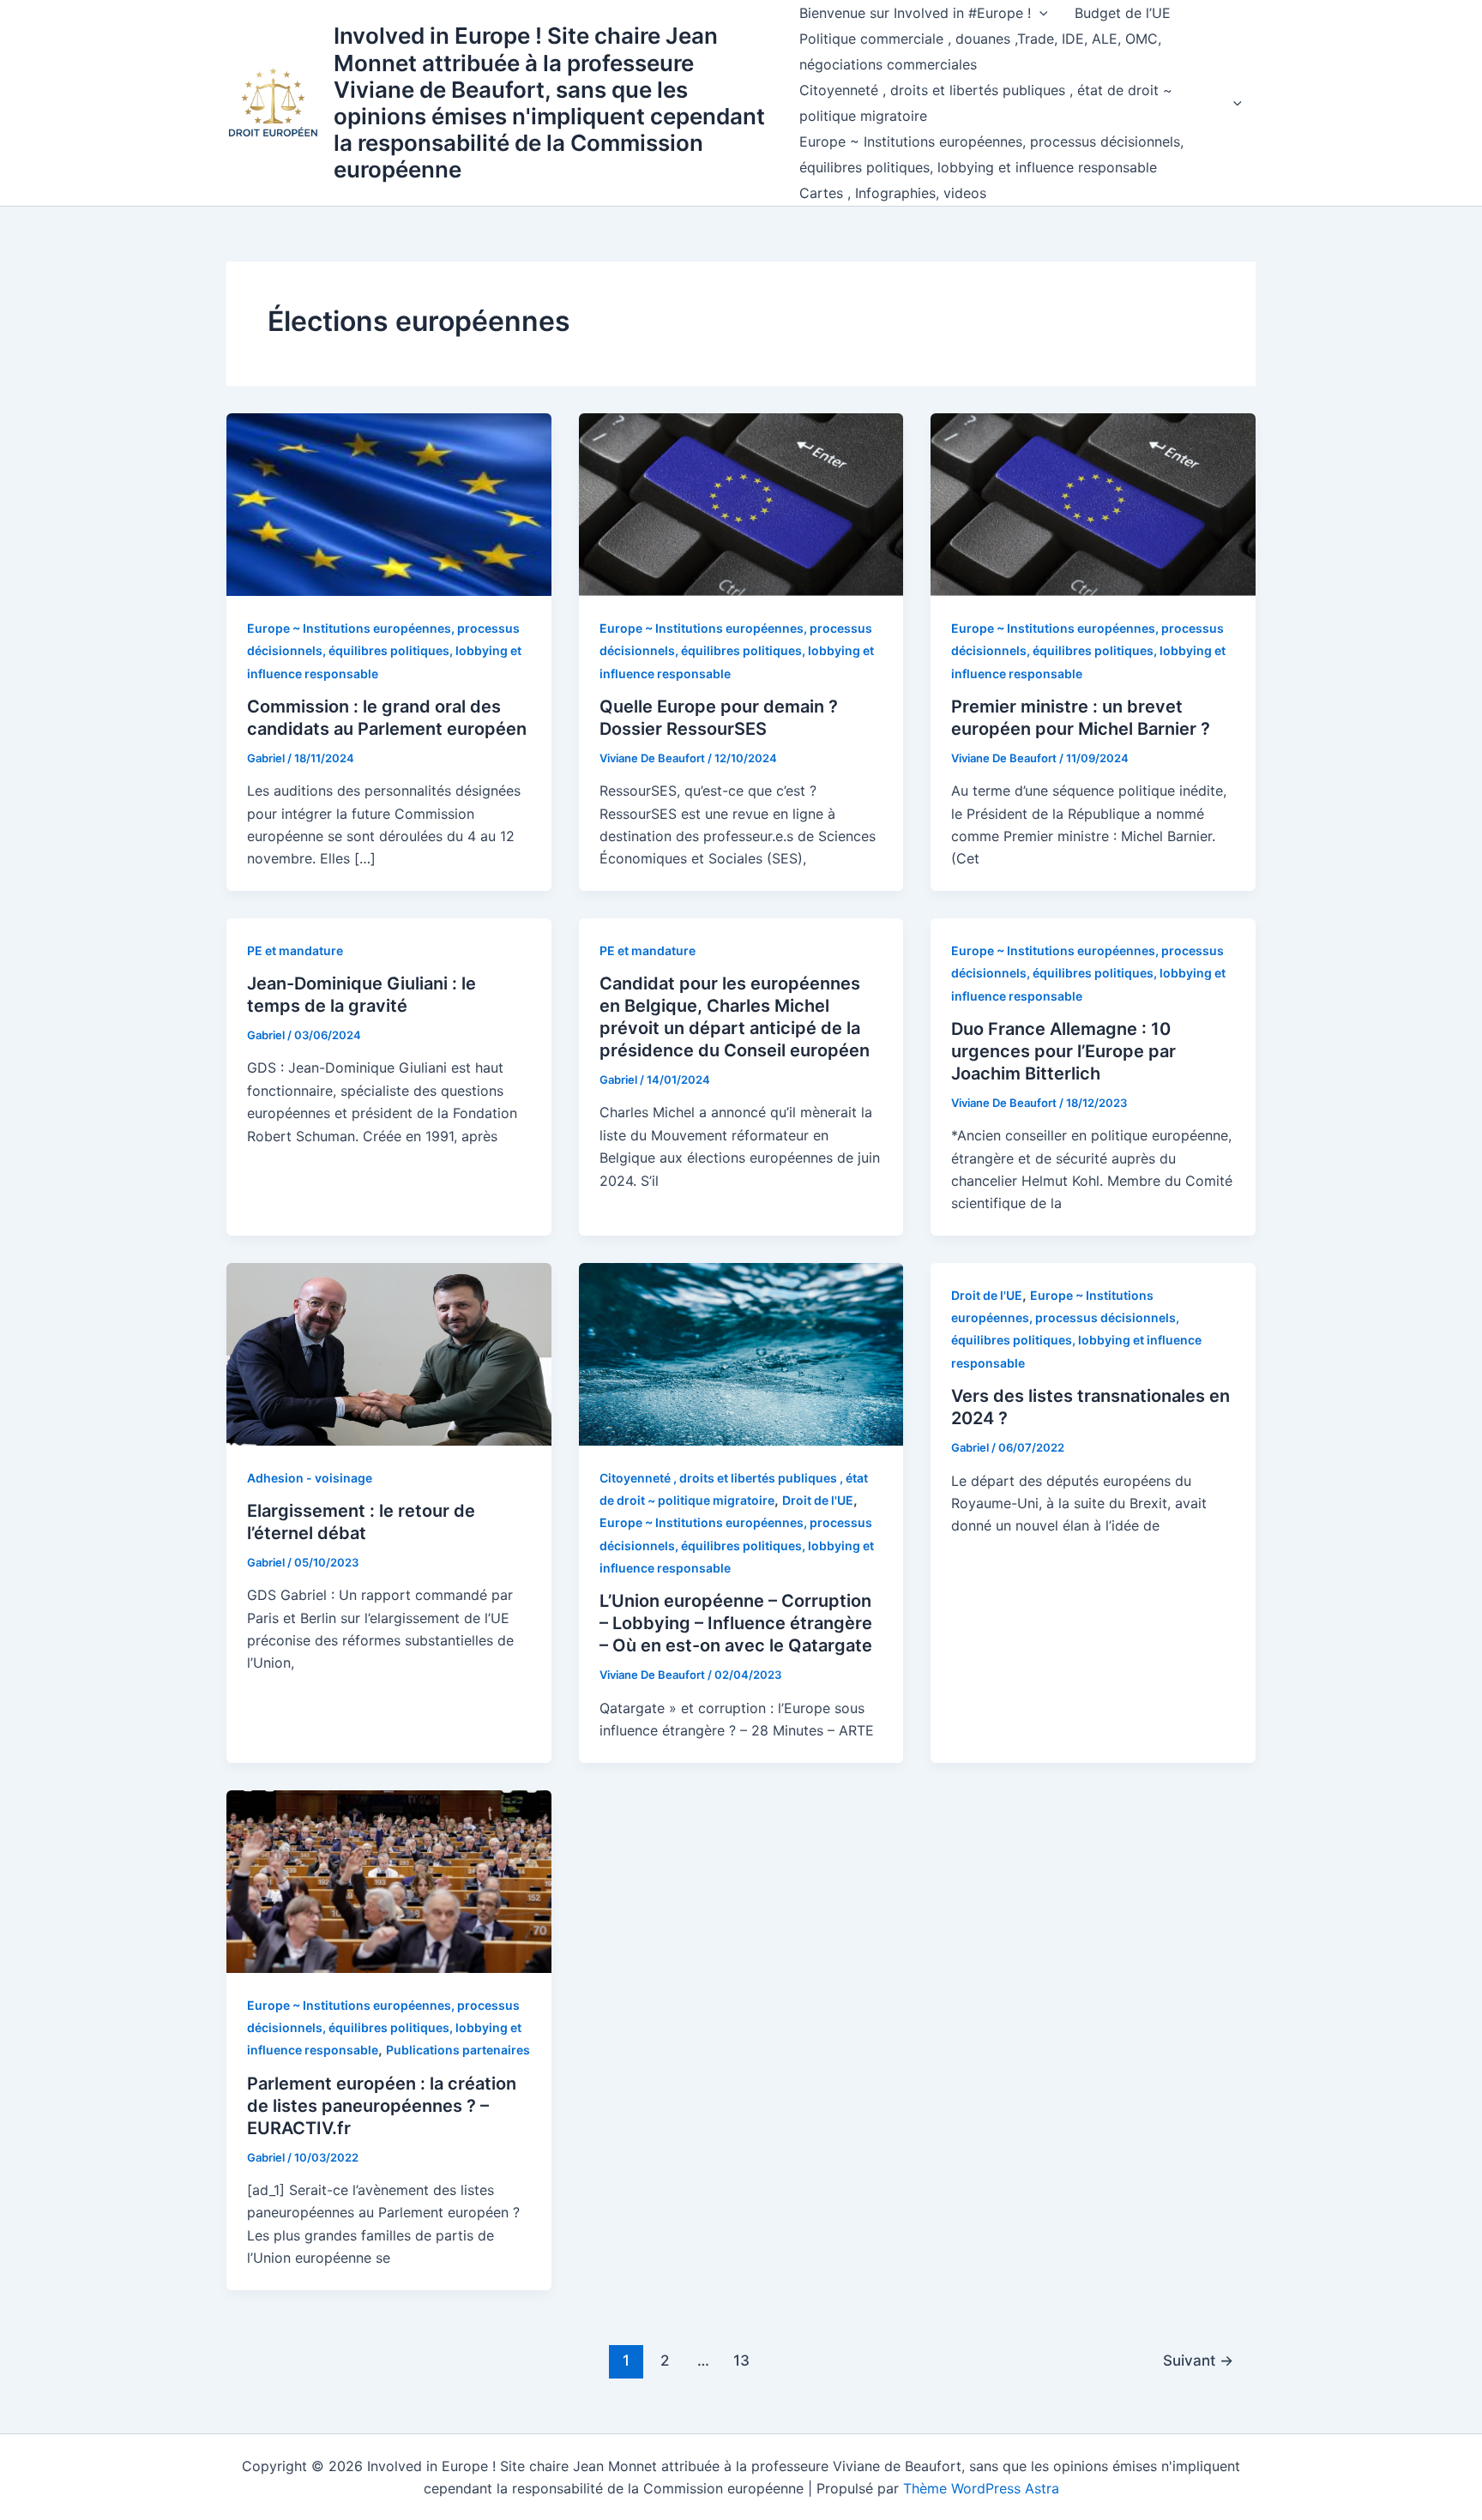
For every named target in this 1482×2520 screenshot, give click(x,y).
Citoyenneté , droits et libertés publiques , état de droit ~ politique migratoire (986, 103)
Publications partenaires (458, 2050)
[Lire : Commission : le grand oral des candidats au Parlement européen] (389, 503)
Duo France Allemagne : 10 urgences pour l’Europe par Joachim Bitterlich (1063, 1051)
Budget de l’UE (1123, 13)
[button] (1039, 13)
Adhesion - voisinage (310, 1478)
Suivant (1198, 2360)
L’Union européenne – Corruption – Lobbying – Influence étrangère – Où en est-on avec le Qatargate (736, 1623)
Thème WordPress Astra (981, 2488)
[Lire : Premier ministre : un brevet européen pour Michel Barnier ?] (1093, 503)
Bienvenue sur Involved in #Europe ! (915, 13)
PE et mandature (295, 950)
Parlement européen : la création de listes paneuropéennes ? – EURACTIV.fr (382, 2106)
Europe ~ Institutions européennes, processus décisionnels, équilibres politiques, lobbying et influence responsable (991, 154)
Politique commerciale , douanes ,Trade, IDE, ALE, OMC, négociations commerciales (980, 51)
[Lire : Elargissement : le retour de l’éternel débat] (389, 1353)
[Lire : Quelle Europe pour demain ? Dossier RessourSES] (741, 503)
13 (741, 2360)
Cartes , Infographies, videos (893, 193)
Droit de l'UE (818, 1500)
